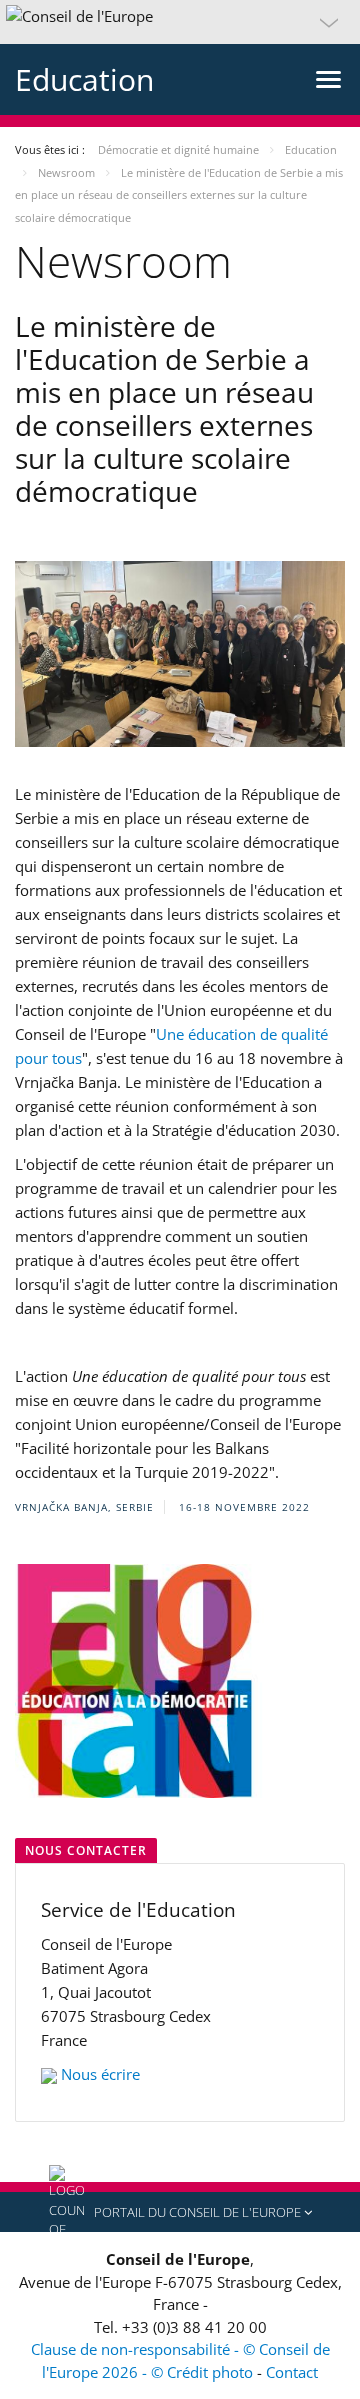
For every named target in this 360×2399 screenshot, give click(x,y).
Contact (292, 2372)
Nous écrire (100, 2074)
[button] (180, 22)
